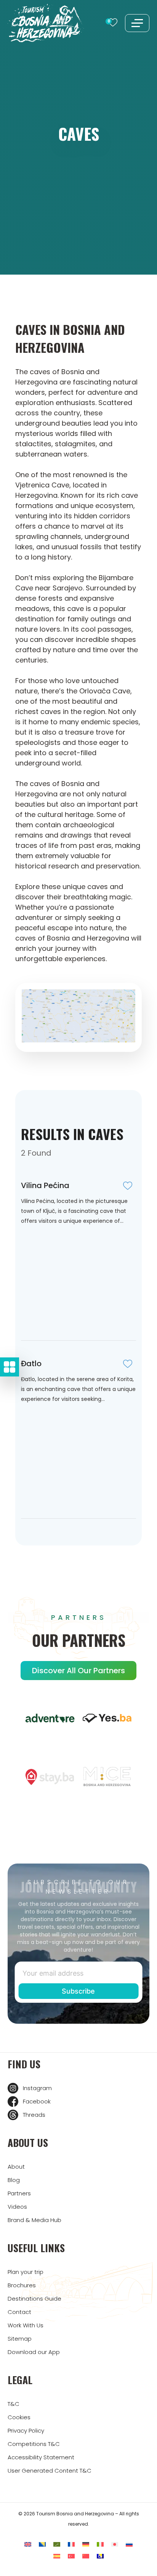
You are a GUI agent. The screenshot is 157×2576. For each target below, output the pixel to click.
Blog (14, 2180)
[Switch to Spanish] (57, 2556)
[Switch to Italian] (100, 2545)
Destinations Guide (34, 2299)
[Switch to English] (28, 2545)
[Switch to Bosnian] (42, 2545)
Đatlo (31, 1364)
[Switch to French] (71, 2545)
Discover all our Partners (78, 1671)
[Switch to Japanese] (115, 2545)
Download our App (34, 2352)
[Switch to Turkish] (71, 2556)
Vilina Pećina (45, 1185)
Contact (19, 2312)
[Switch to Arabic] (57, 2545)
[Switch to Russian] (129, 2545)
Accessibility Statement (41, 2457)
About (16, 2167)
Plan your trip (26, 2272)
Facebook (37, 2101)
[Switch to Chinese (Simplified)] (86, 2556)
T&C (14, 2404)
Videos (17, 2207)
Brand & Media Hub (34, 2220)
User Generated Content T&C (50, 2471)
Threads (34, 2115)
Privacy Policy (26, 2430)
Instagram (37, 2088)
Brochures (22, 2285)
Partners (19, 2193)
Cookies (19, 2417)
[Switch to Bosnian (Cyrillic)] (100, 2556)
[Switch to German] (86, 2545)
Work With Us (26, 2325)
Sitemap (20, 2339)
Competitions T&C (34, 2444)
